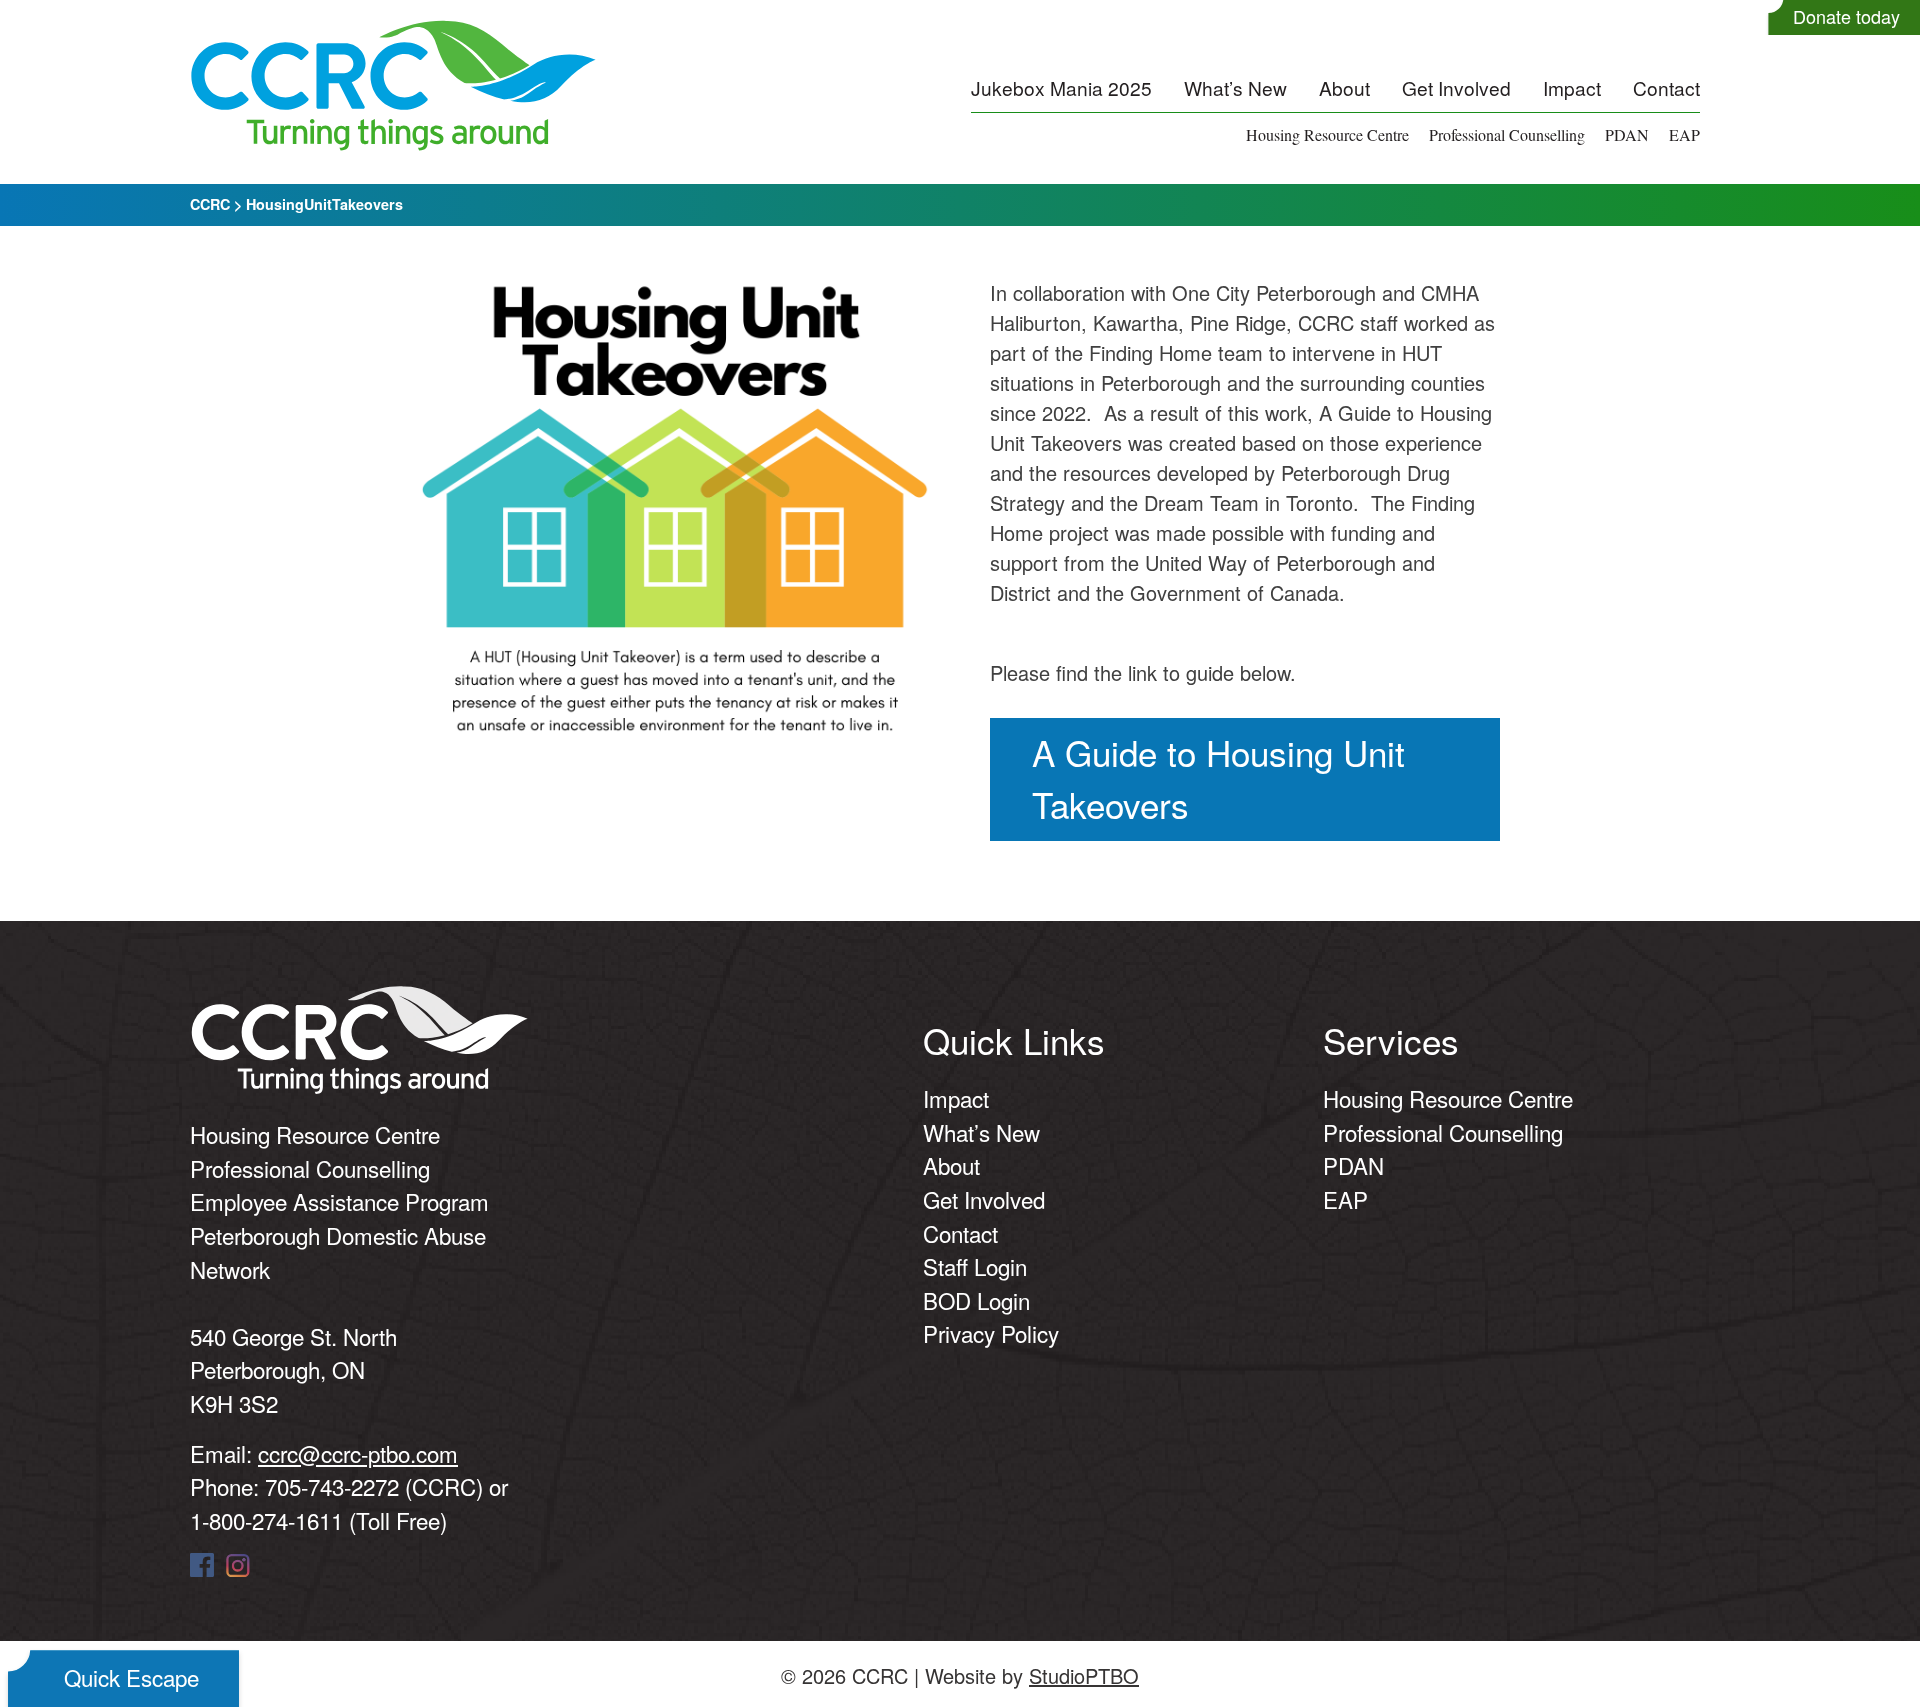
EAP (1684, 134)
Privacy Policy (991, 1333)
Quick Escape (131, 1677)
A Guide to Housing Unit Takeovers (1218, 778)
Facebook (202, 1565)
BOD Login (976, 1300)
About (1344, 87)
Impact (1572, 87)
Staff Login (975, 1266)
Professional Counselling (1507, 134)
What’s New (1235, 87)
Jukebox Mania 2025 (1061, 87)
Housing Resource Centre (1327, 134)
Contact (1666, 87)
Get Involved (1456, 87)
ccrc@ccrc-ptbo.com (358, 1453)
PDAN (1627, 134)
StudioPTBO (1084, 1675)
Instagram (238, 1565)
